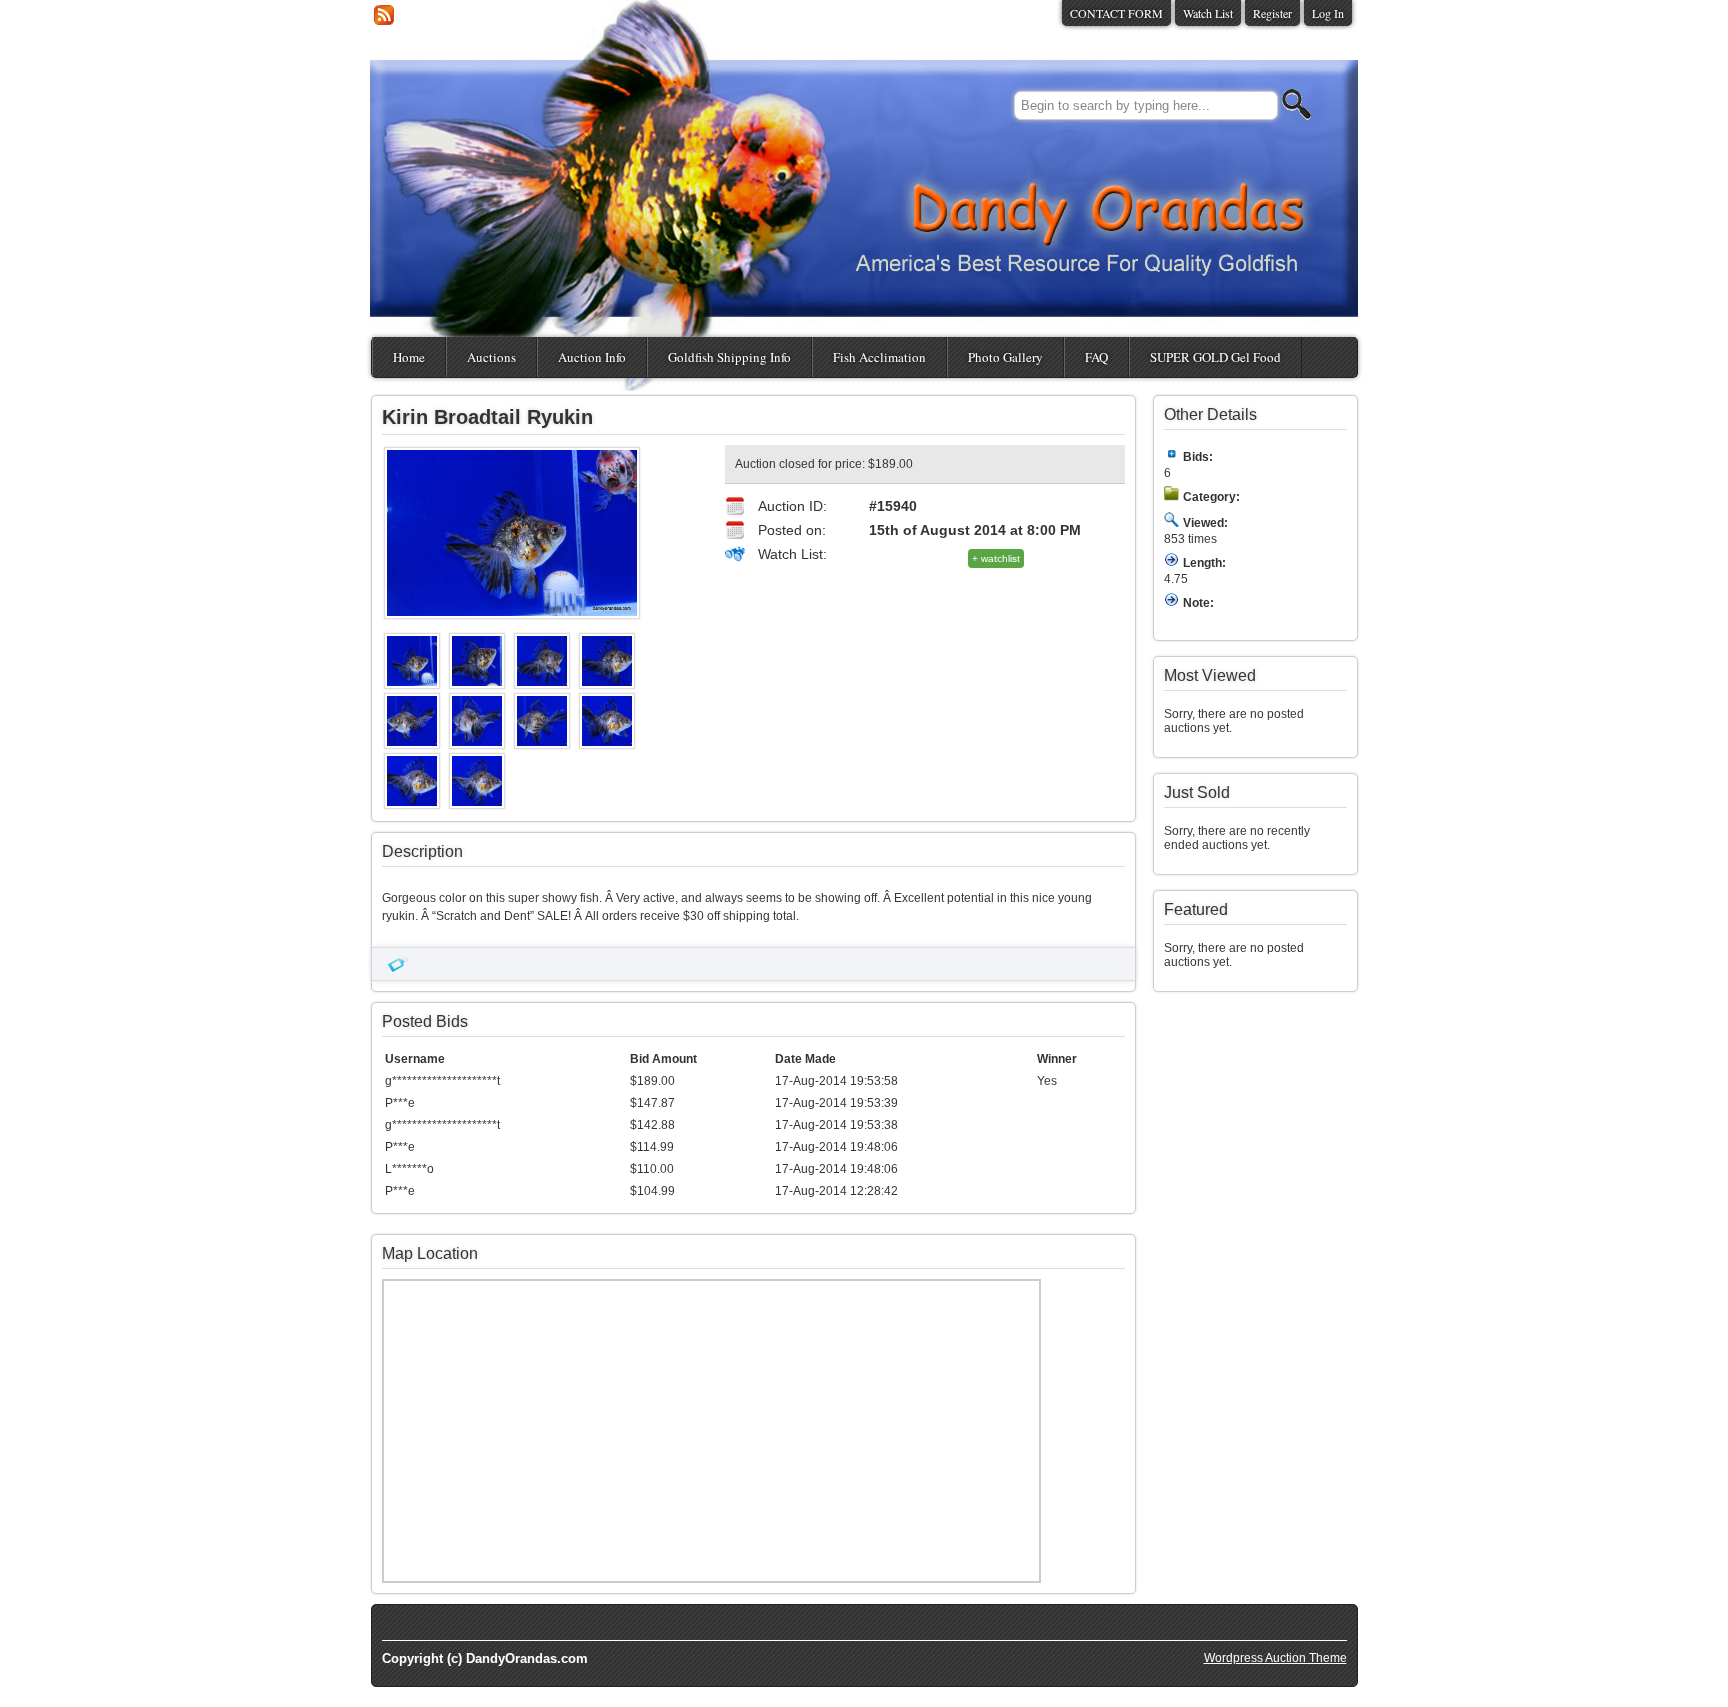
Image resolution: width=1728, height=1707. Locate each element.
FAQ (1096, 357)
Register (1272, 13)
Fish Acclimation (879, 357)
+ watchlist (996, 558)
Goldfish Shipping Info (729, 357)
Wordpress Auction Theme (1275, 1658)
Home (409, 357)
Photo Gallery (1005, 357)
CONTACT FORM (1116, 13)
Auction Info (592, 357)
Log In (1328, 13)
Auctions (491, 357)
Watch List (1208, 13)
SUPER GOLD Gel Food (1215, 357)
